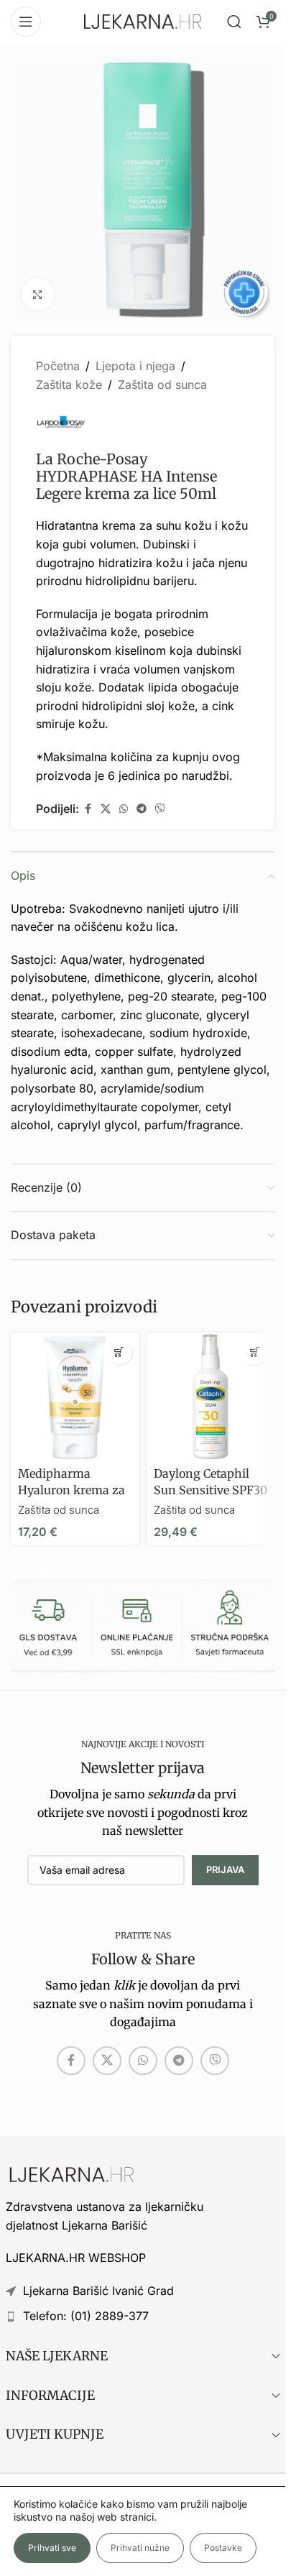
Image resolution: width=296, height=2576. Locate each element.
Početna (58, 366)
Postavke (223, 2548)
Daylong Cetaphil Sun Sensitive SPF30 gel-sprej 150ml (211, 1490)
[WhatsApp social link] (124, 809)
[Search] (234, 22)
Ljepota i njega (135, 366)
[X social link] (106, 809)
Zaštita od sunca (162, 385)
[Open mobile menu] (26, 22)
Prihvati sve (52, 2548)
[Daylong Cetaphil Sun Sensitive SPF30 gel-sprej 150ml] (211, 1397)
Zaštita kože (69, 385)
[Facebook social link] (88, 809)
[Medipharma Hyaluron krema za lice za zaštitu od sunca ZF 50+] (75, 1397)
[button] (120, 1352)
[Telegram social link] (142, 809)
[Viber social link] (160, 809)
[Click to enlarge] (38, 294)
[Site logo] (143, 20)
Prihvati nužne (140, 2548)
